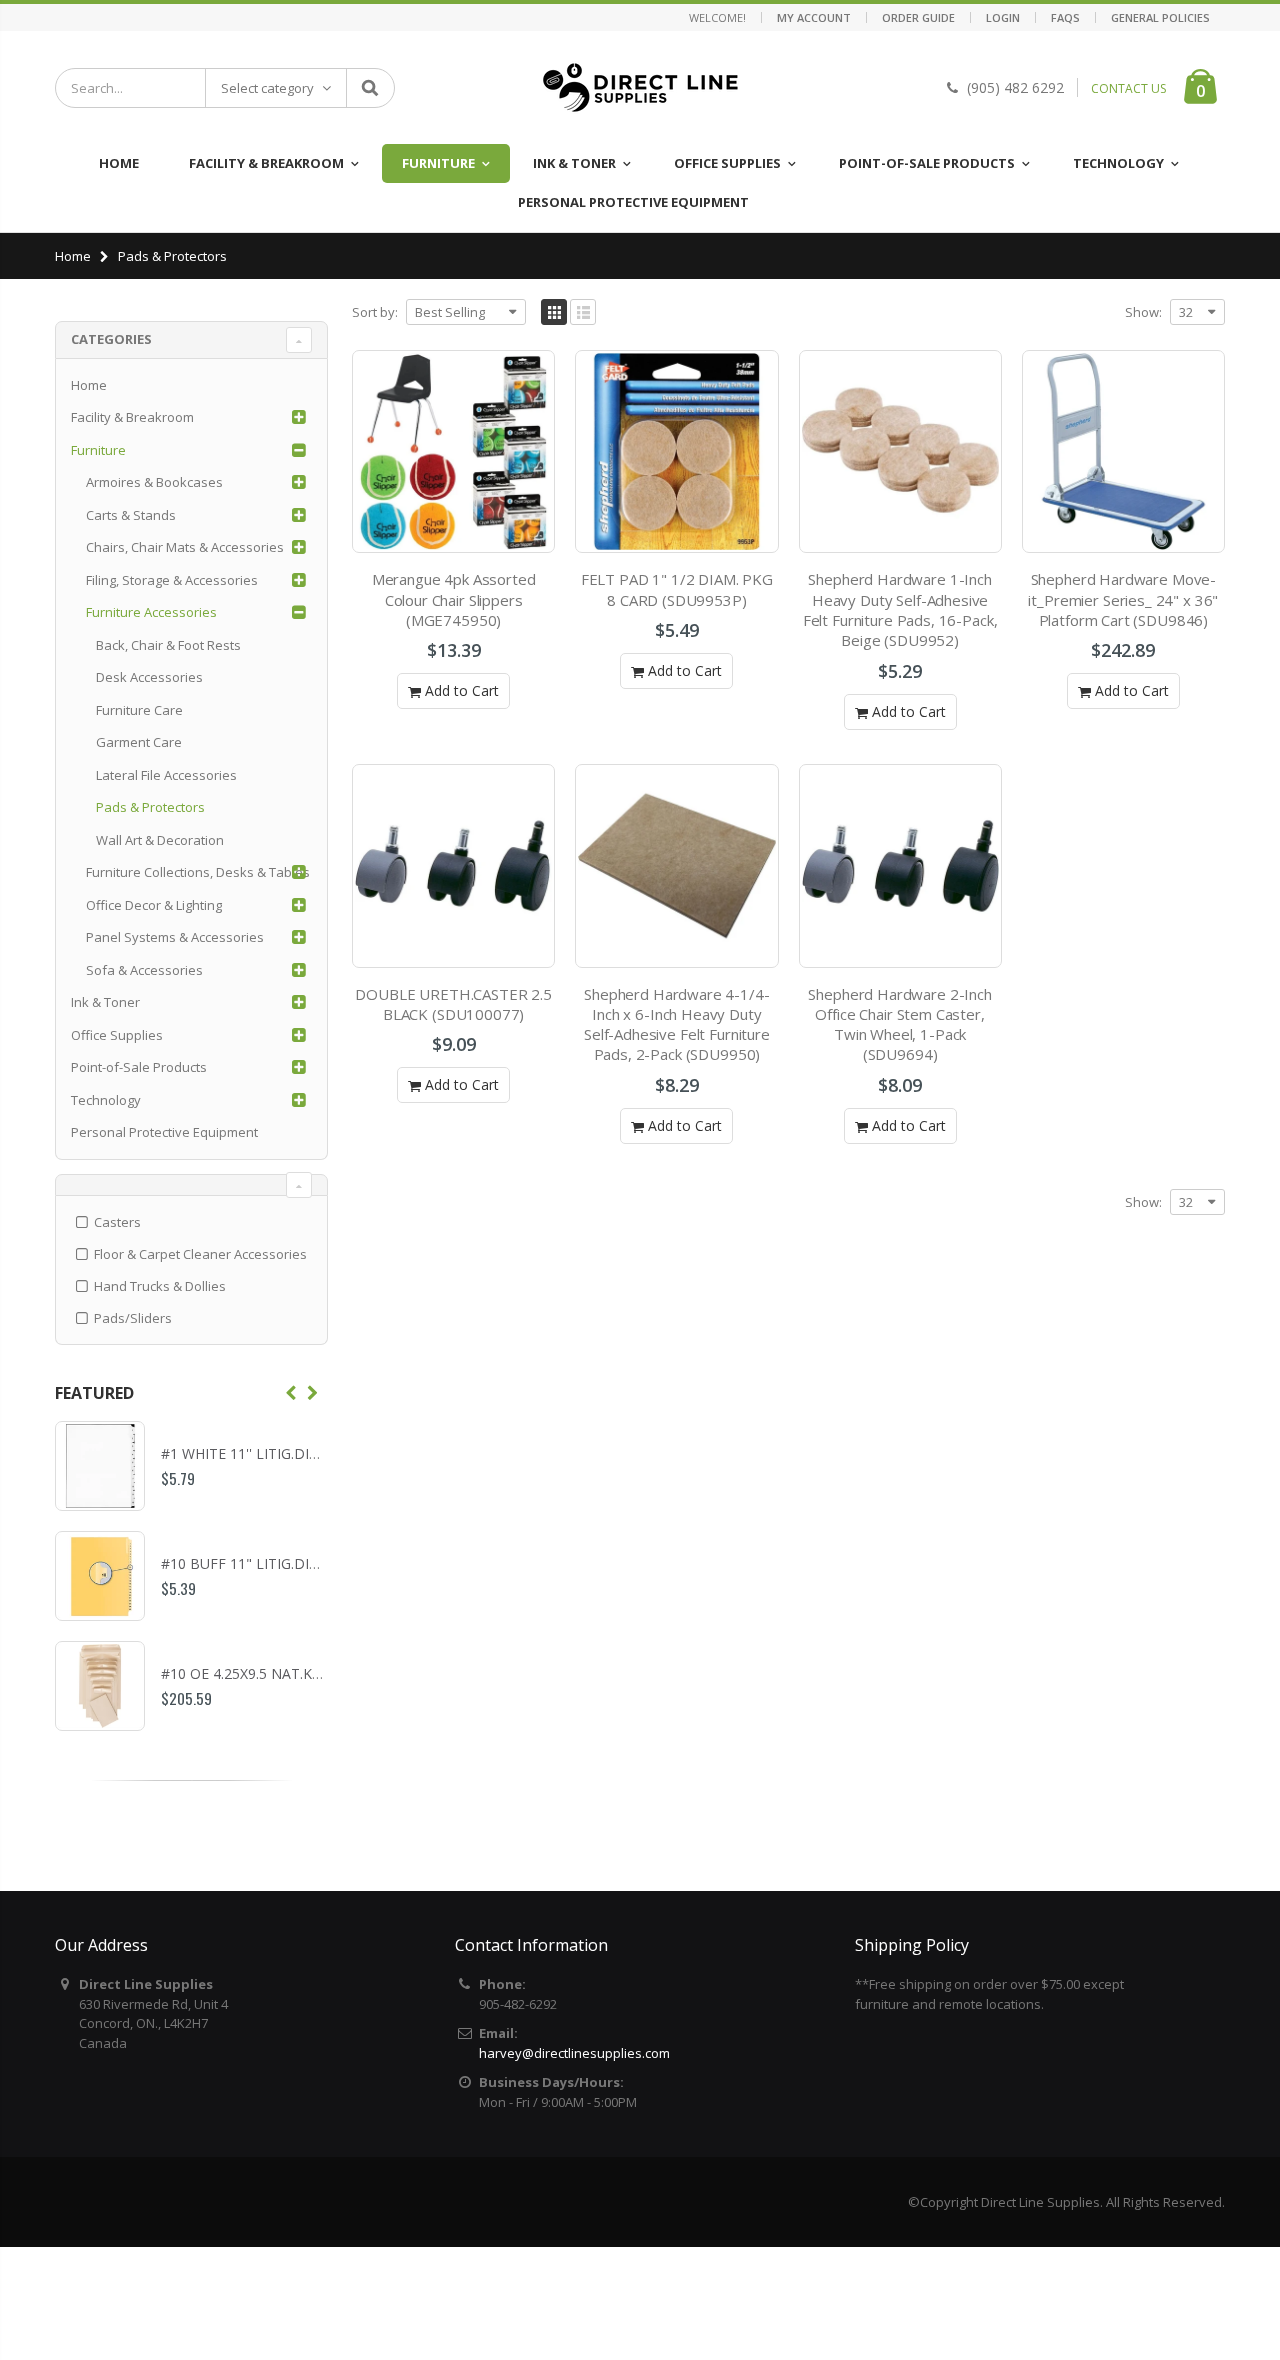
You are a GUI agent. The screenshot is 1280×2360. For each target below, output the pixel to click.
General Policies (1160, 17)
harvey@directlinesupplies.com (574, 2053)
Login (1003, 17)
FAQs (1065, 17)
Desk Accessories (149, 677)
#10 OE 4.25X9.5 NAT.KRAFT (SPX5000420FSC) (313, 1673)
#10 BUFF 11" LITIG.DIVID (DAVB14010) (292, 1563)
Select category (267, 88)
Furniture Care (139, 710)
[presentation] (291, 1393)
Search (369, 88)
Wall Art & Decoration (160, 840)
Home (73, 256)
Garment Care (139, 742)
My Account (814, 17)
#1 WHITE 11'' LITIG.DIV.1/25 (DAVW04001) (302, 1453)
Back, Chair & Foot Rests (168, 645)
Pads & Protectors (150, 807)
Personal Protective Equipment (164, 1132)
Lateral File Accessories (166, 775)
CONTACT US (1128, 88)
